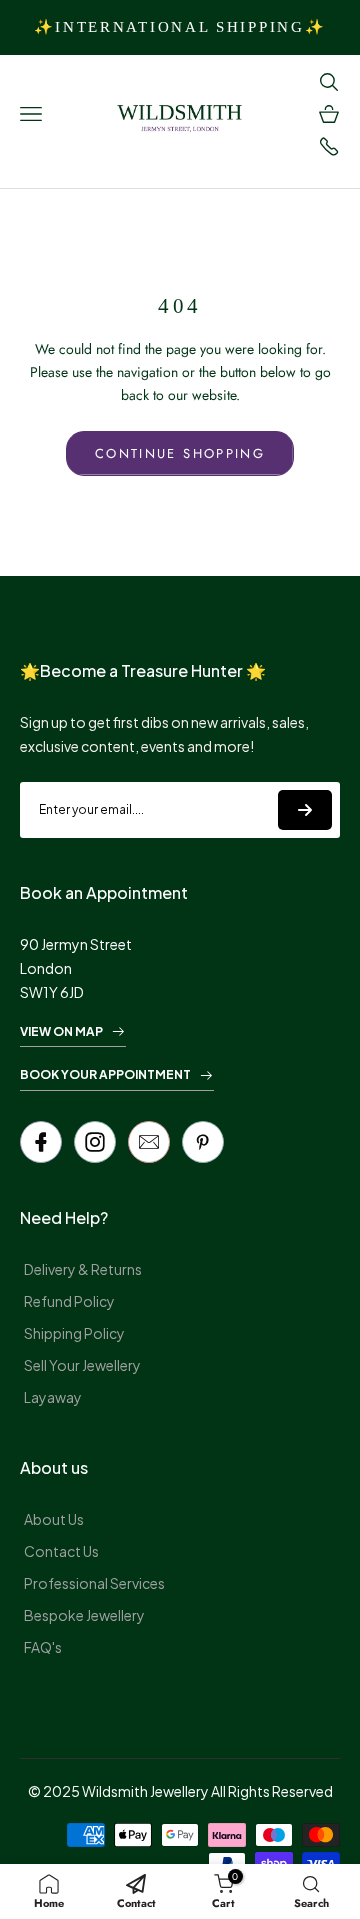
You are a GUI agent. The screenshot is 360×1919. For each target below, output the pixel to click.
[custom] (95, 1142)
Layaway (53, 1397)
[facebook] (41, 1142)
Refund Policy (69, 1301)
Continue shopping (180, 453)
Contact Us (61, 1551)
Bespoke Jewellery (84, 1615)
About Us (54, 1519)
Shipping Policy (74, 1333)
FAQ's (43, 1647)
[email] (149, 1142)
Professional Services (94, 1583)
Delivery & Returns (83, 1269)
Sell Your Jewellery (82, 1365)
